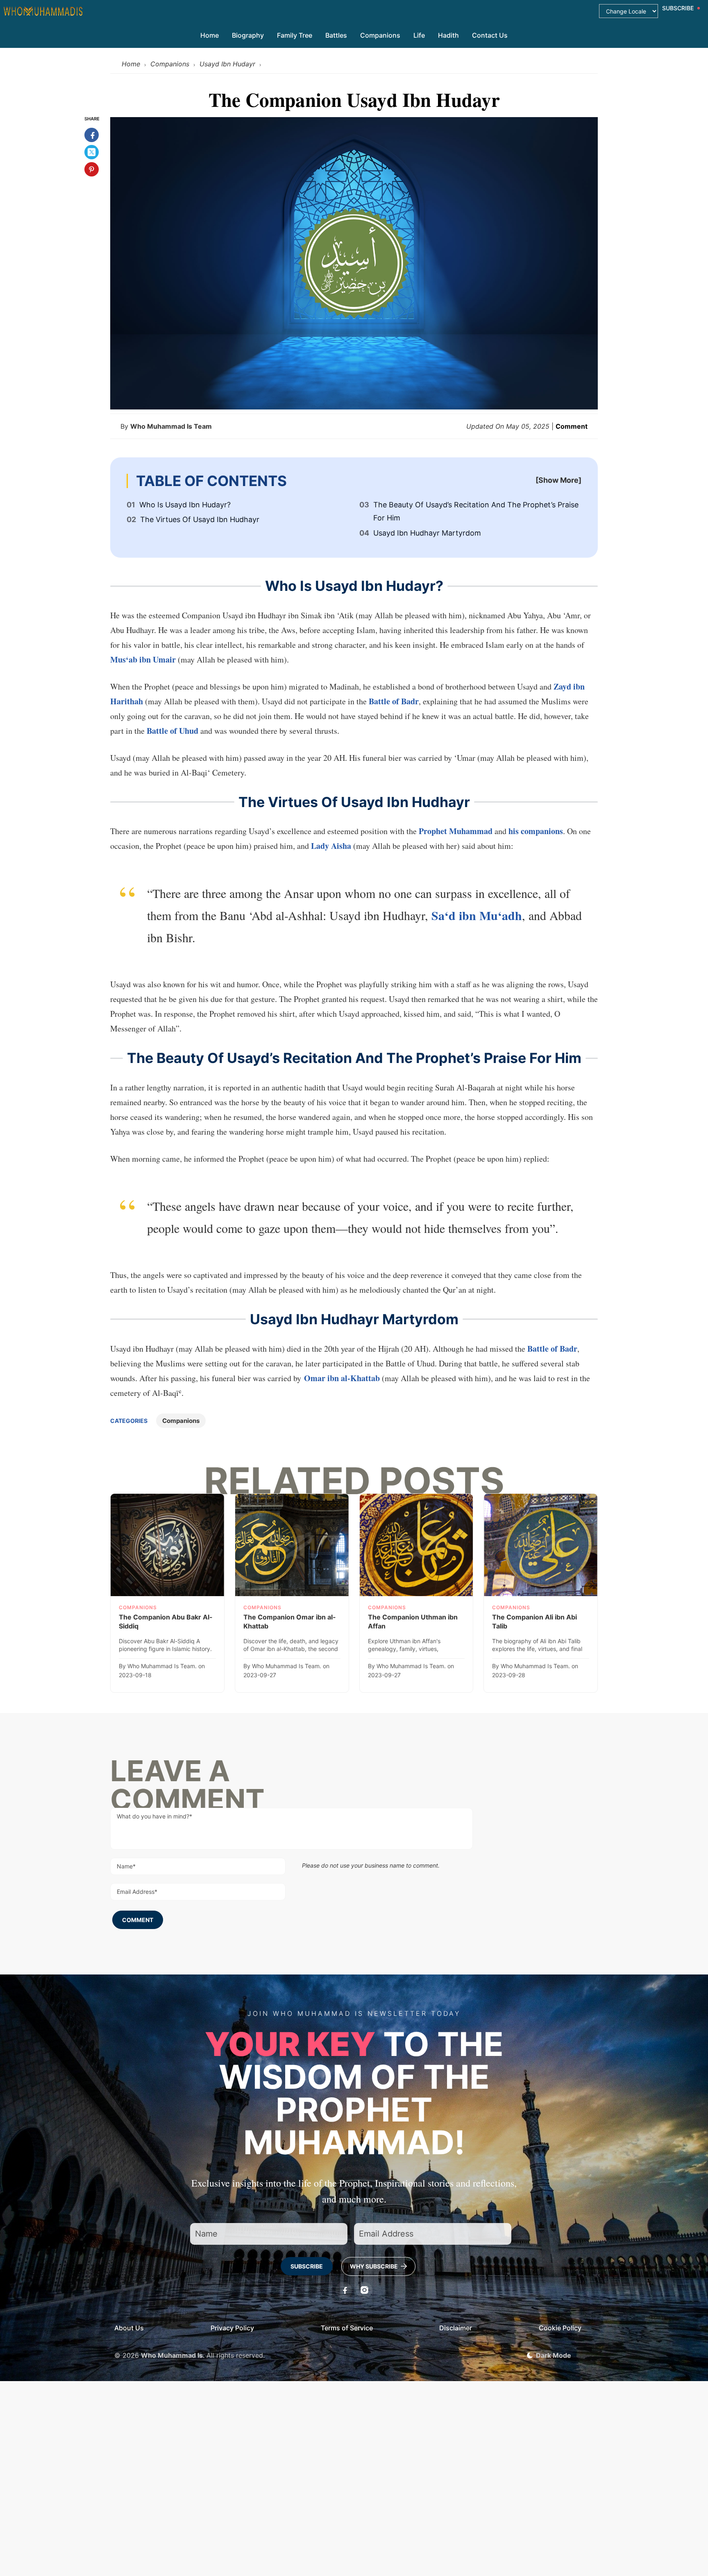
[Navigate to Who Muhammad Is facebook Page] (344, 2290)
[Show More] (558, 480)
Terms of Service (347, 2328)
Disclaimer (456, 2328)
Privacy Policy (232, 2328)
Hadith (448, 35)
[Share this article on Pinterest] (92, 169)
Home (210, 35)
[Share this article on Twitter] (92, 152)
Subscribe (307, 2266)
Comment (572, 426)
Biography (248, 35)
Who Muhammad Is (172, 2355)
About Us (129, 2328)
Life (419, 35)
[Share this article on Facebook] (92, 135)
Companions (380, 35)
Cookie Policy (560, 2328)
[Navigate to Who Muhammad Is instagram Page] (364, 2290)
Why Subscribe (374, 2266)
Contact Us (490, 35)
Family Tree (295, 35)
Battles (336, 35)
